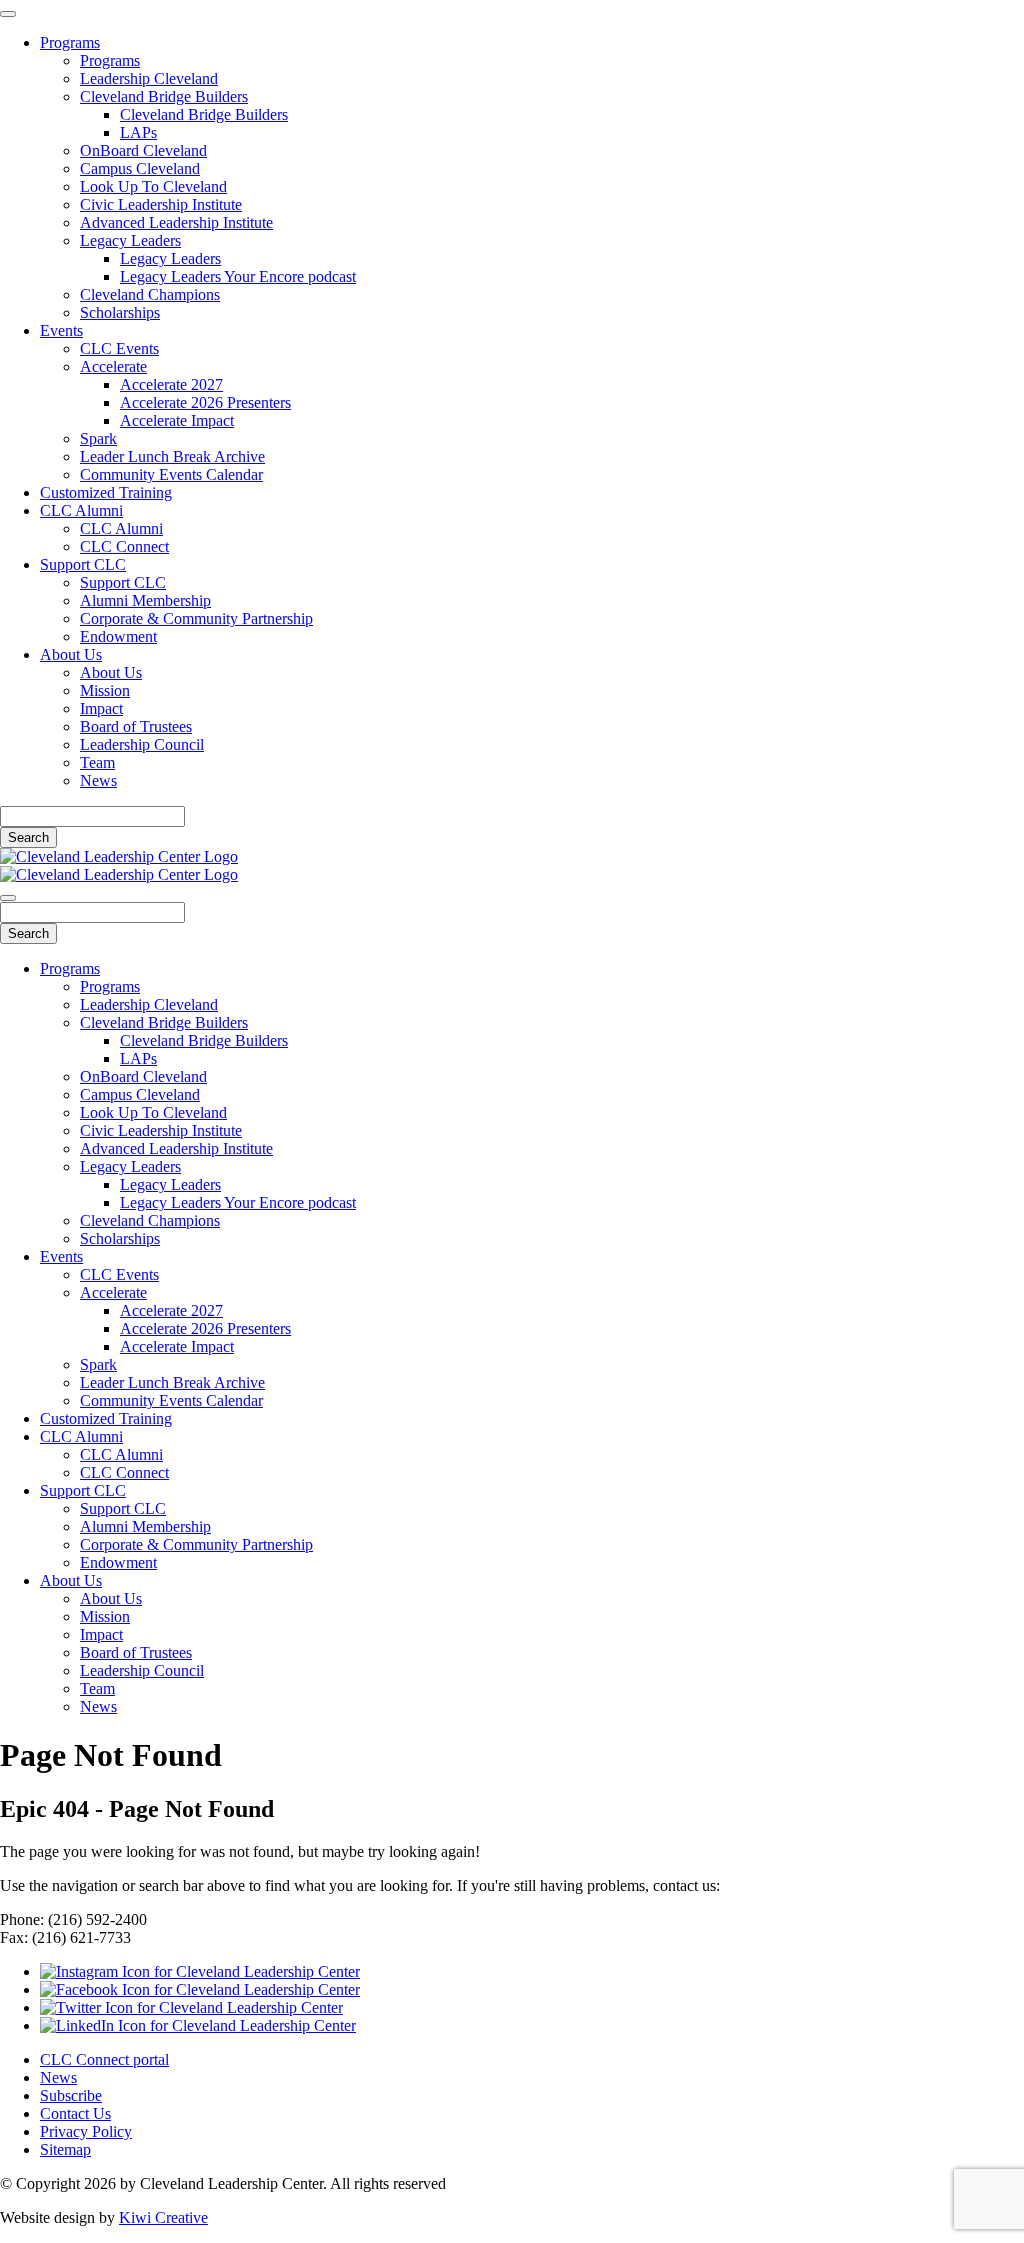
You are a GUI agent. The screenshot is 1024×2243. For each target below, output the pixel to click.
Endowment (118, 636)
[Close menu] (8, 14)
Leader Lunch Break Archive (172, 456)
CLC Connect (124, 546)
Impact (101, 708)
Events (61, 330)
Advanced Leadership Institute (176, 222)
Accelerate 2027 (171, 384)
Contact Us (75, 2113)
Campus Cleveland (140, 168)
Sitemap (65, 2149)
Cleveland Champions (150, 294)
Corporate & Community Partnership (196, 618)
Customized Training (106, 492)
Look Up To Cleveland (153, 186)
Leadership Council (142, 744)
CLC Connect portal (104, 2059)
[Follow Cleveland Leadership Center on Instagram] (200, 1971)
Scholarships (120, 312)
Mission (105, 690)
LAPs (138, 132)
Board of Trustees (136, 726)
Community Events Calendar (171, 474)
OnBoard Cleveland (143, 150)
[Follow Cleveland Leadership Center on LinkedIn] (198, 2025)
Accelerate (113, 366)
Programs (70, 42)
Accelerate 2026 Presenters (205, 402)
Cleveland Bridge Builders (164, 96)
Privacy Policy (86, 2131)
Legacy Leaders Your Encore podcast (238, 276)
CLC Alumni (81, 510)
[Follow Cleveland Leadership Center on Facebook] (200, 1989)
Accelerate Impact (177, 420)
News (98, 780)
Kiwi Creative (163, 2217)
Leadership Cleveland (149, 78)
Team (97, 762)
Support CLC (83, 564)
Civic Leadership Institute (161, 204)
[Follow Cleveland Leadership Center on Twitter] (191, 2007)
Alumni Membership (145, 600)
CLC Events (119, 348)
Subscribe (71, 2095)
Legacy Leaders (130, 240)
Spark (98, 438)
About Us (71, 654)
